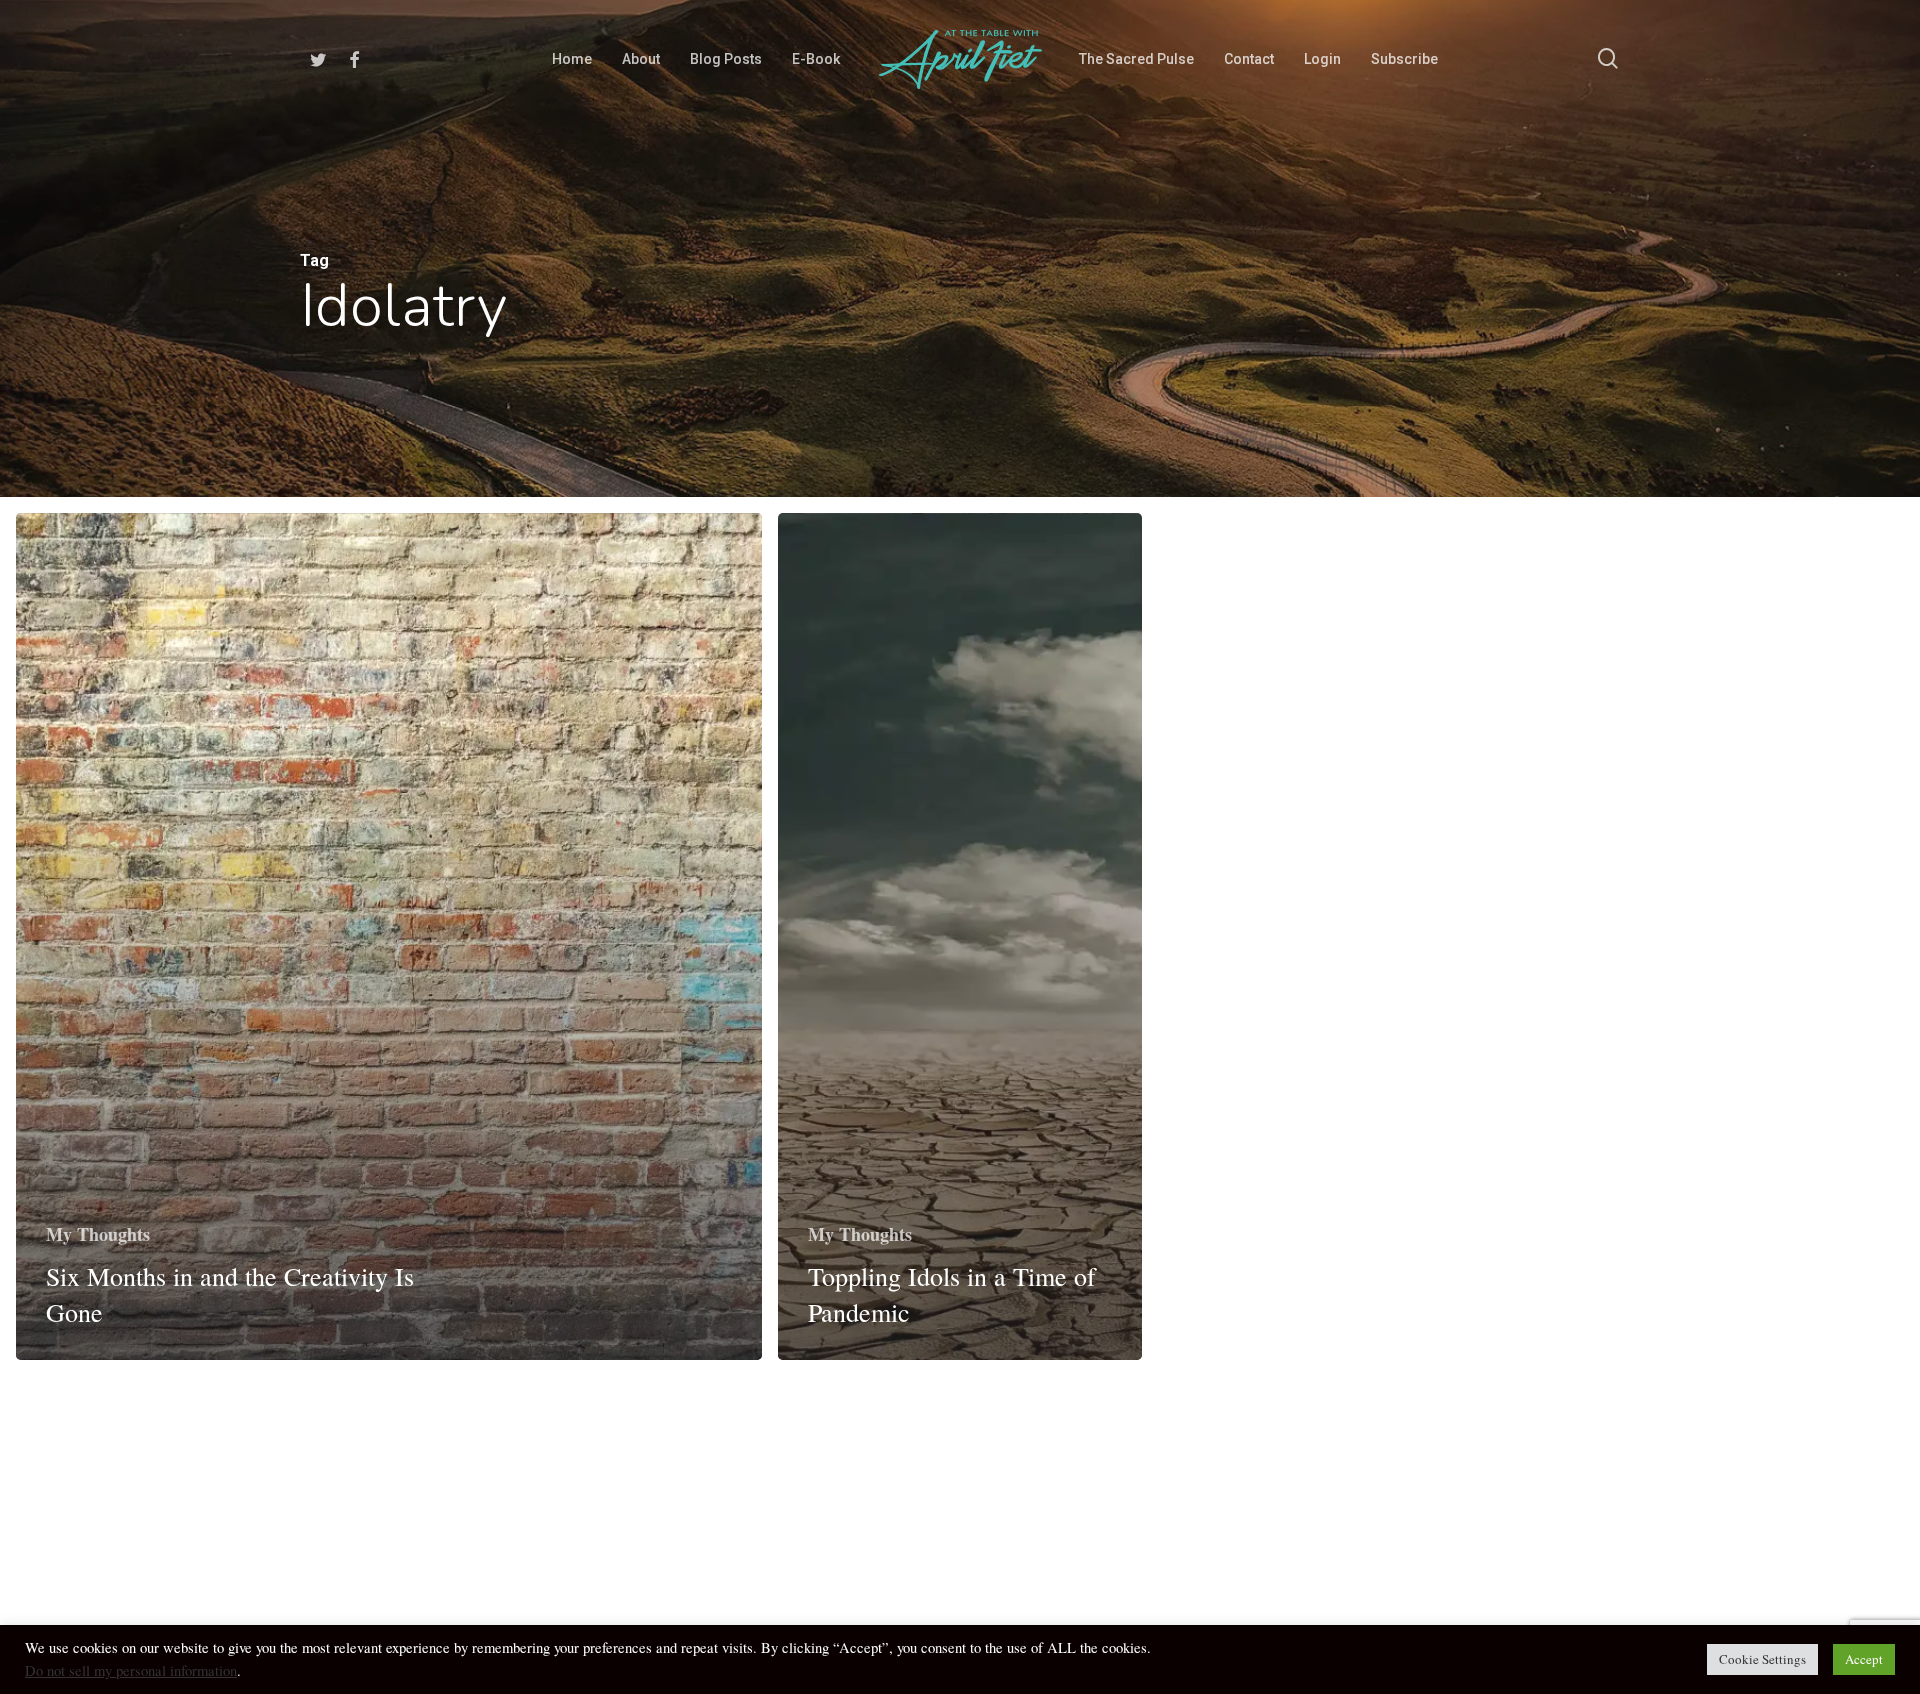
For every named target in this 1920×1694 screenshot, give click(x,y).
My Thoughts (98, 1234)
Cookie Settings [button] (1762, 1659)
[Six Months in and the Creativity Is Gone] (389, 936)
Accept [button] (1864, 1659)
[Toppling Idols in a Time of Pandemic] (960, 936)
